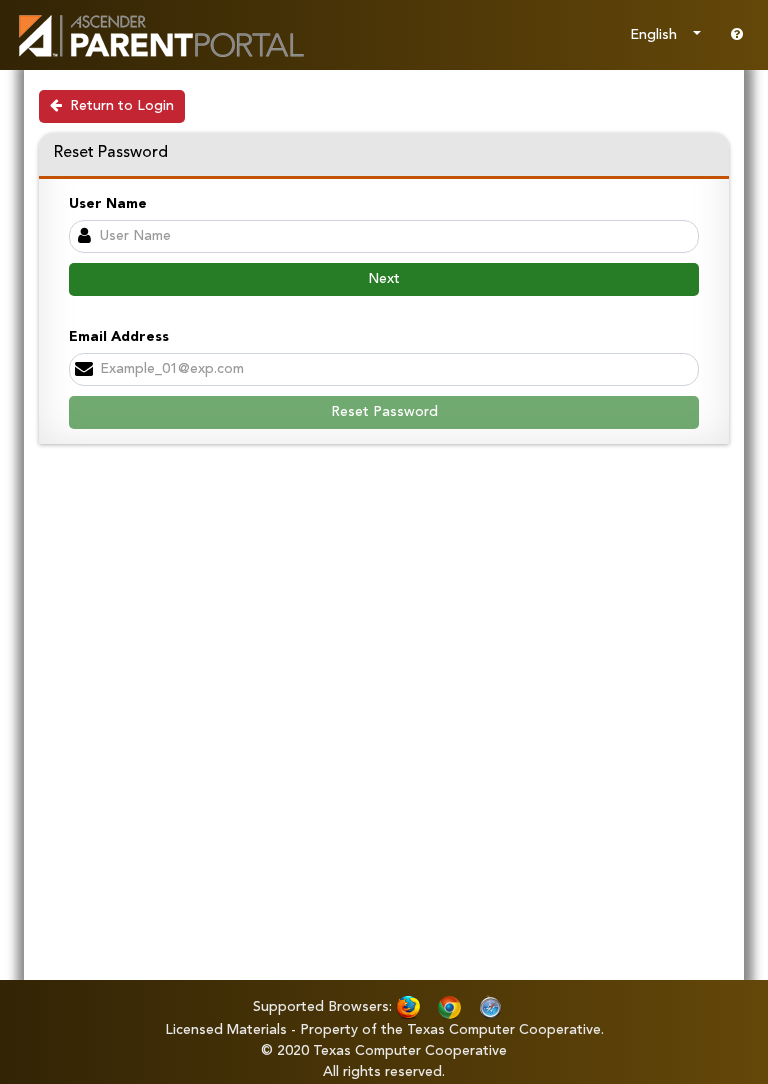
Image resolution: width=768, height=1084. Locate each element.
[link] (160, 35)
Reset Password (384, 412)
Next (384, 279)
